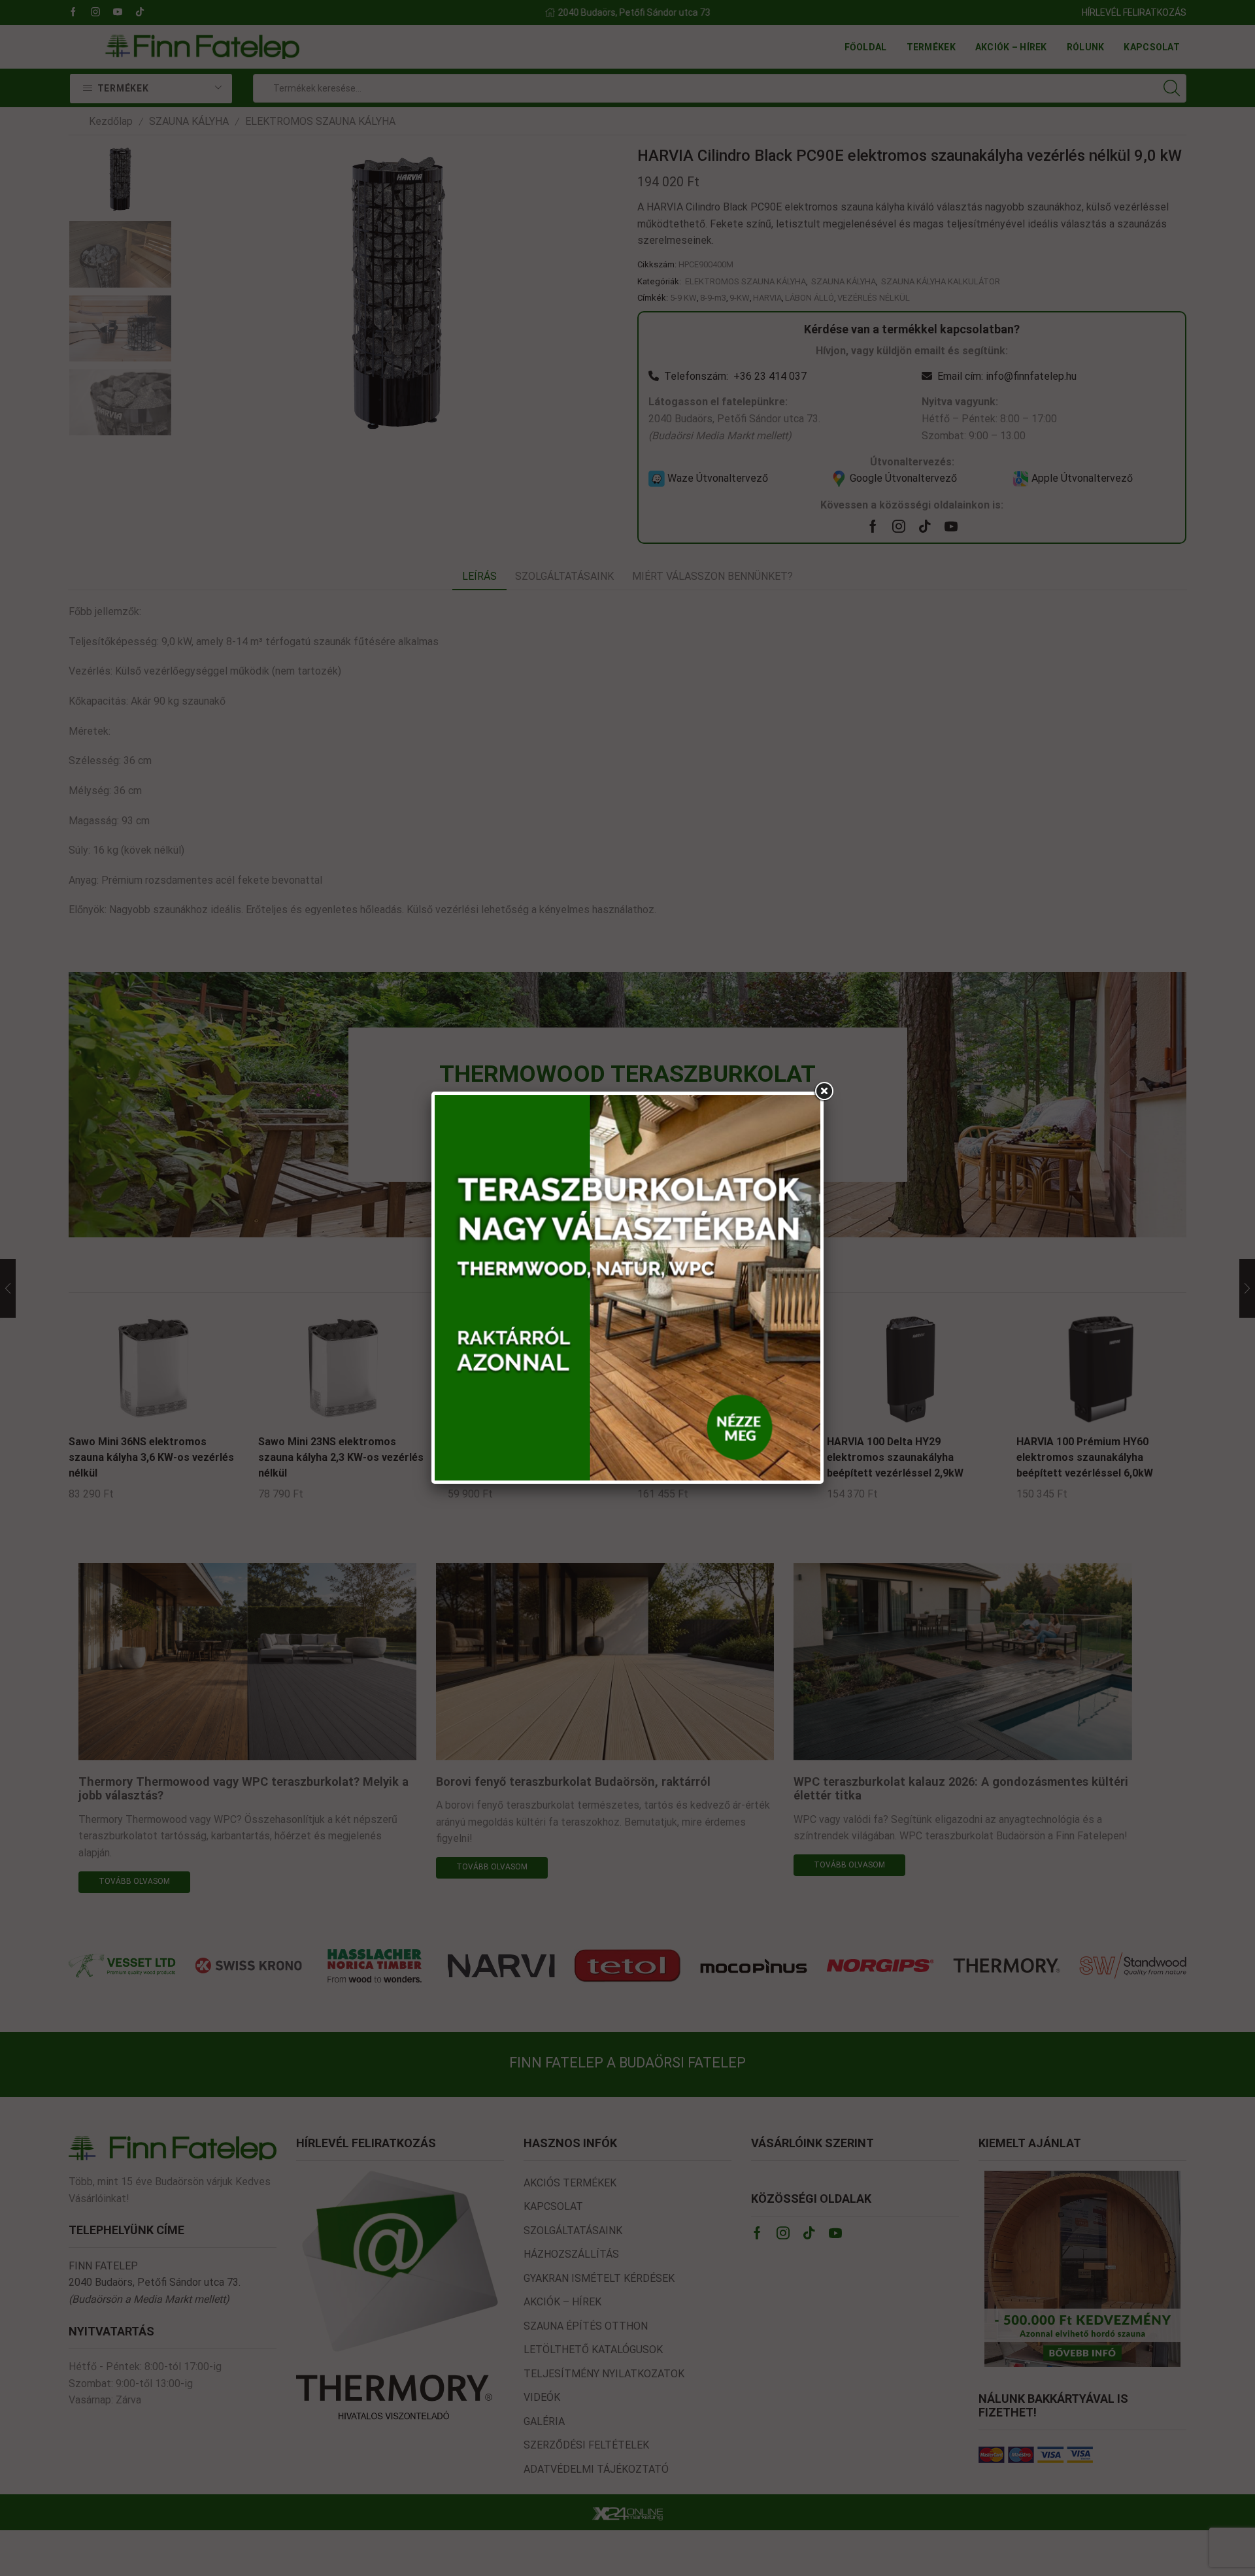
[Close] (824, 1092)
